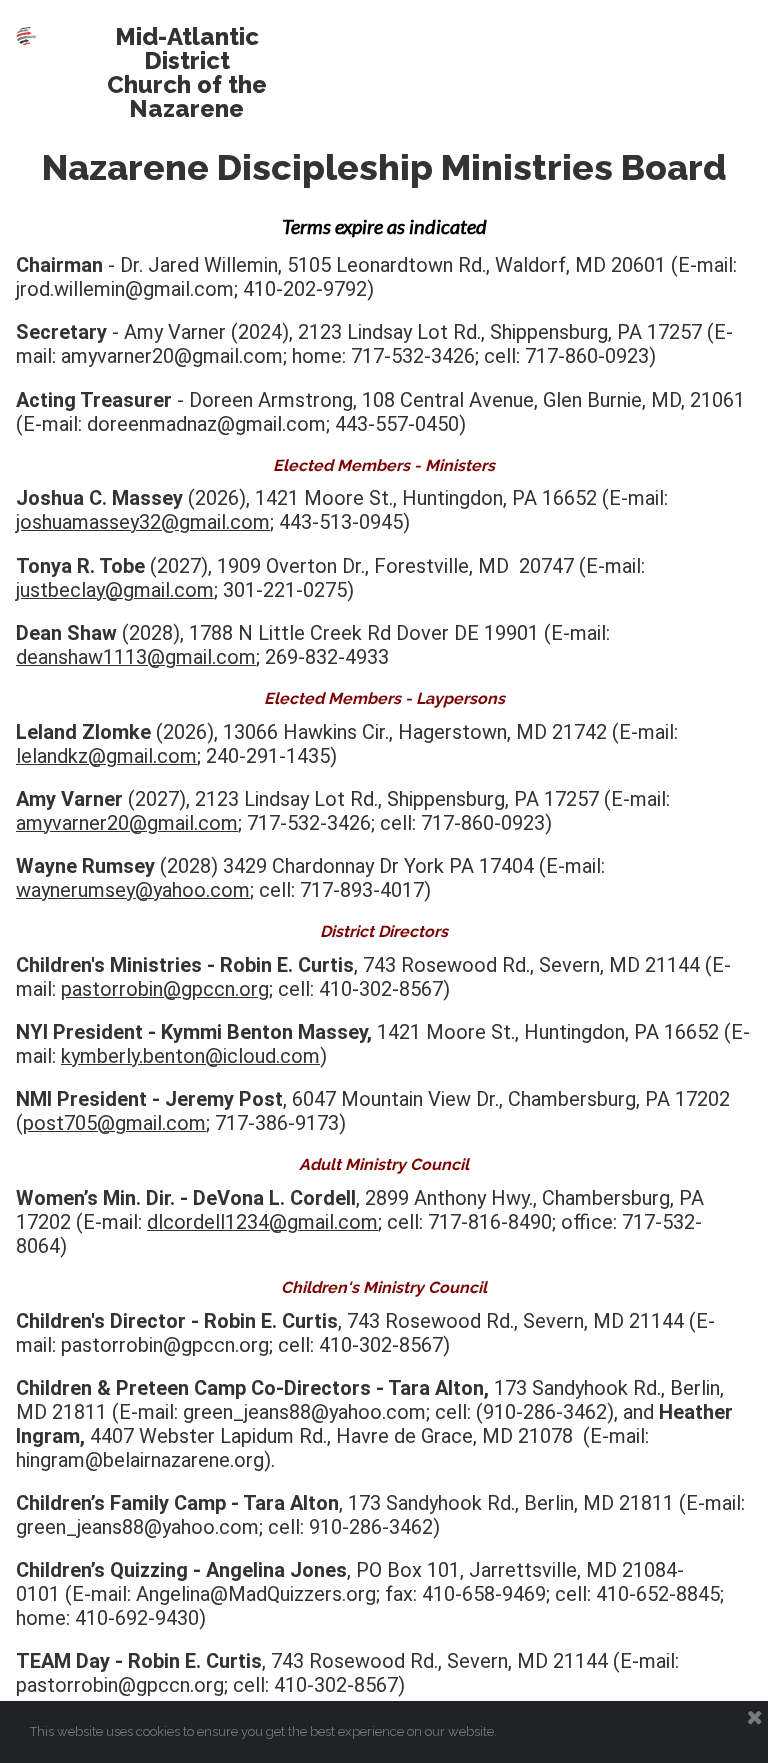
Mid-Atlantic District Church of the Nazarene (187, 72)
